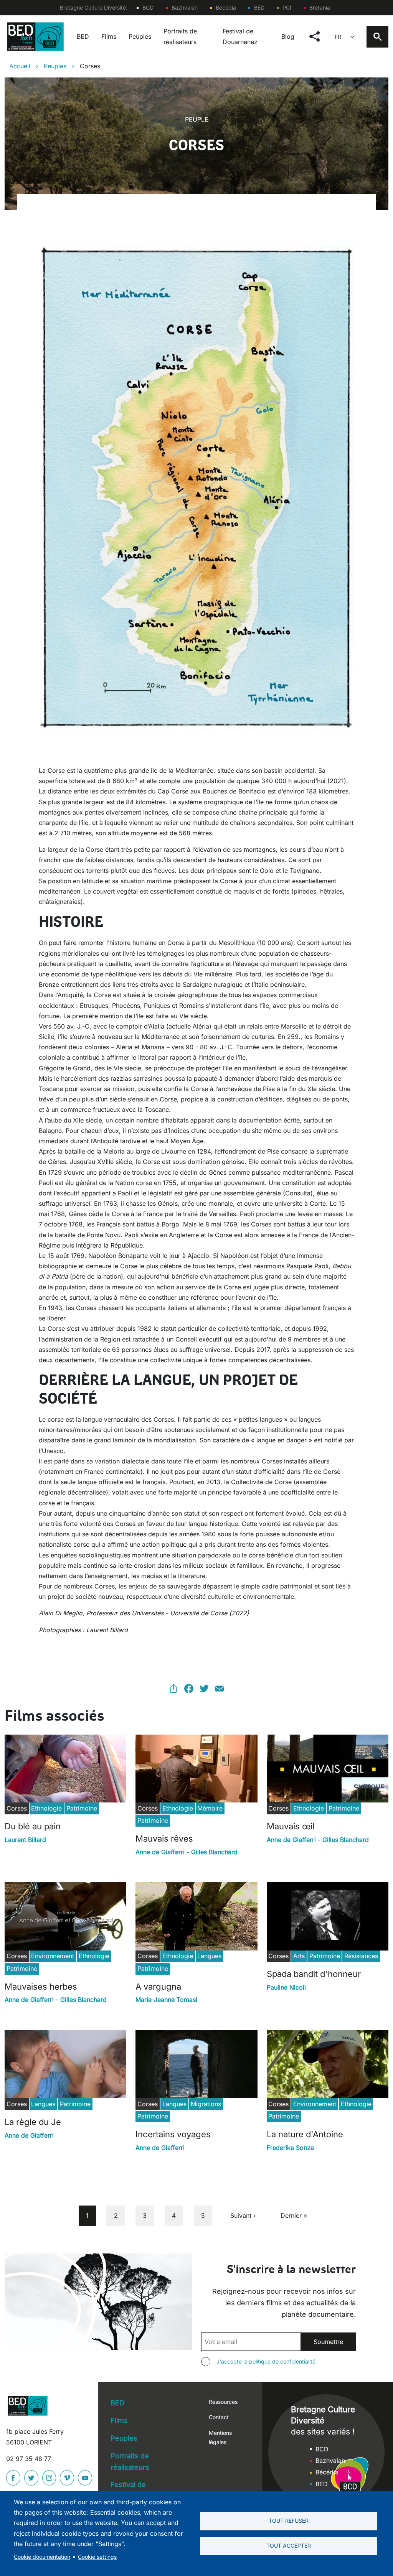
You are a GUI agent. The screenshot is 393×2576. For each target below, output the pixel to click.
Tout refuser (289, 2521)
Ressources (223, 2402)
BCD (148, 7)
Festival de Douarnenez (240, 36)
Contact (219, 2417)
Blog (288, 36)
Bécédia (226, 7)
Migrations (206, 2104)
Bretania (320, 7)
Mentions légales (220, 2437)
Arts (299, 1956)
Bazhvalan (185, 7)
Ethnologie (46, 1808)
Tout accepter (289, 2546)
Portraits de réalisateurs (180, 36)
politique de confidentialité (282, 2361)
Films (109, 36)
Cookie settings (97, 2557)
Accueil (20, 66)
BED (259, 7)
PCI (287, 7)
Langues (209, 1956)
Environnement (53, 1956)
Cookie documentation (42, 2557)
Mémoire (210, 1808)
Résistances (361, 1956)
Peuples (140, 36)
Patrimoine (82, 1808)
